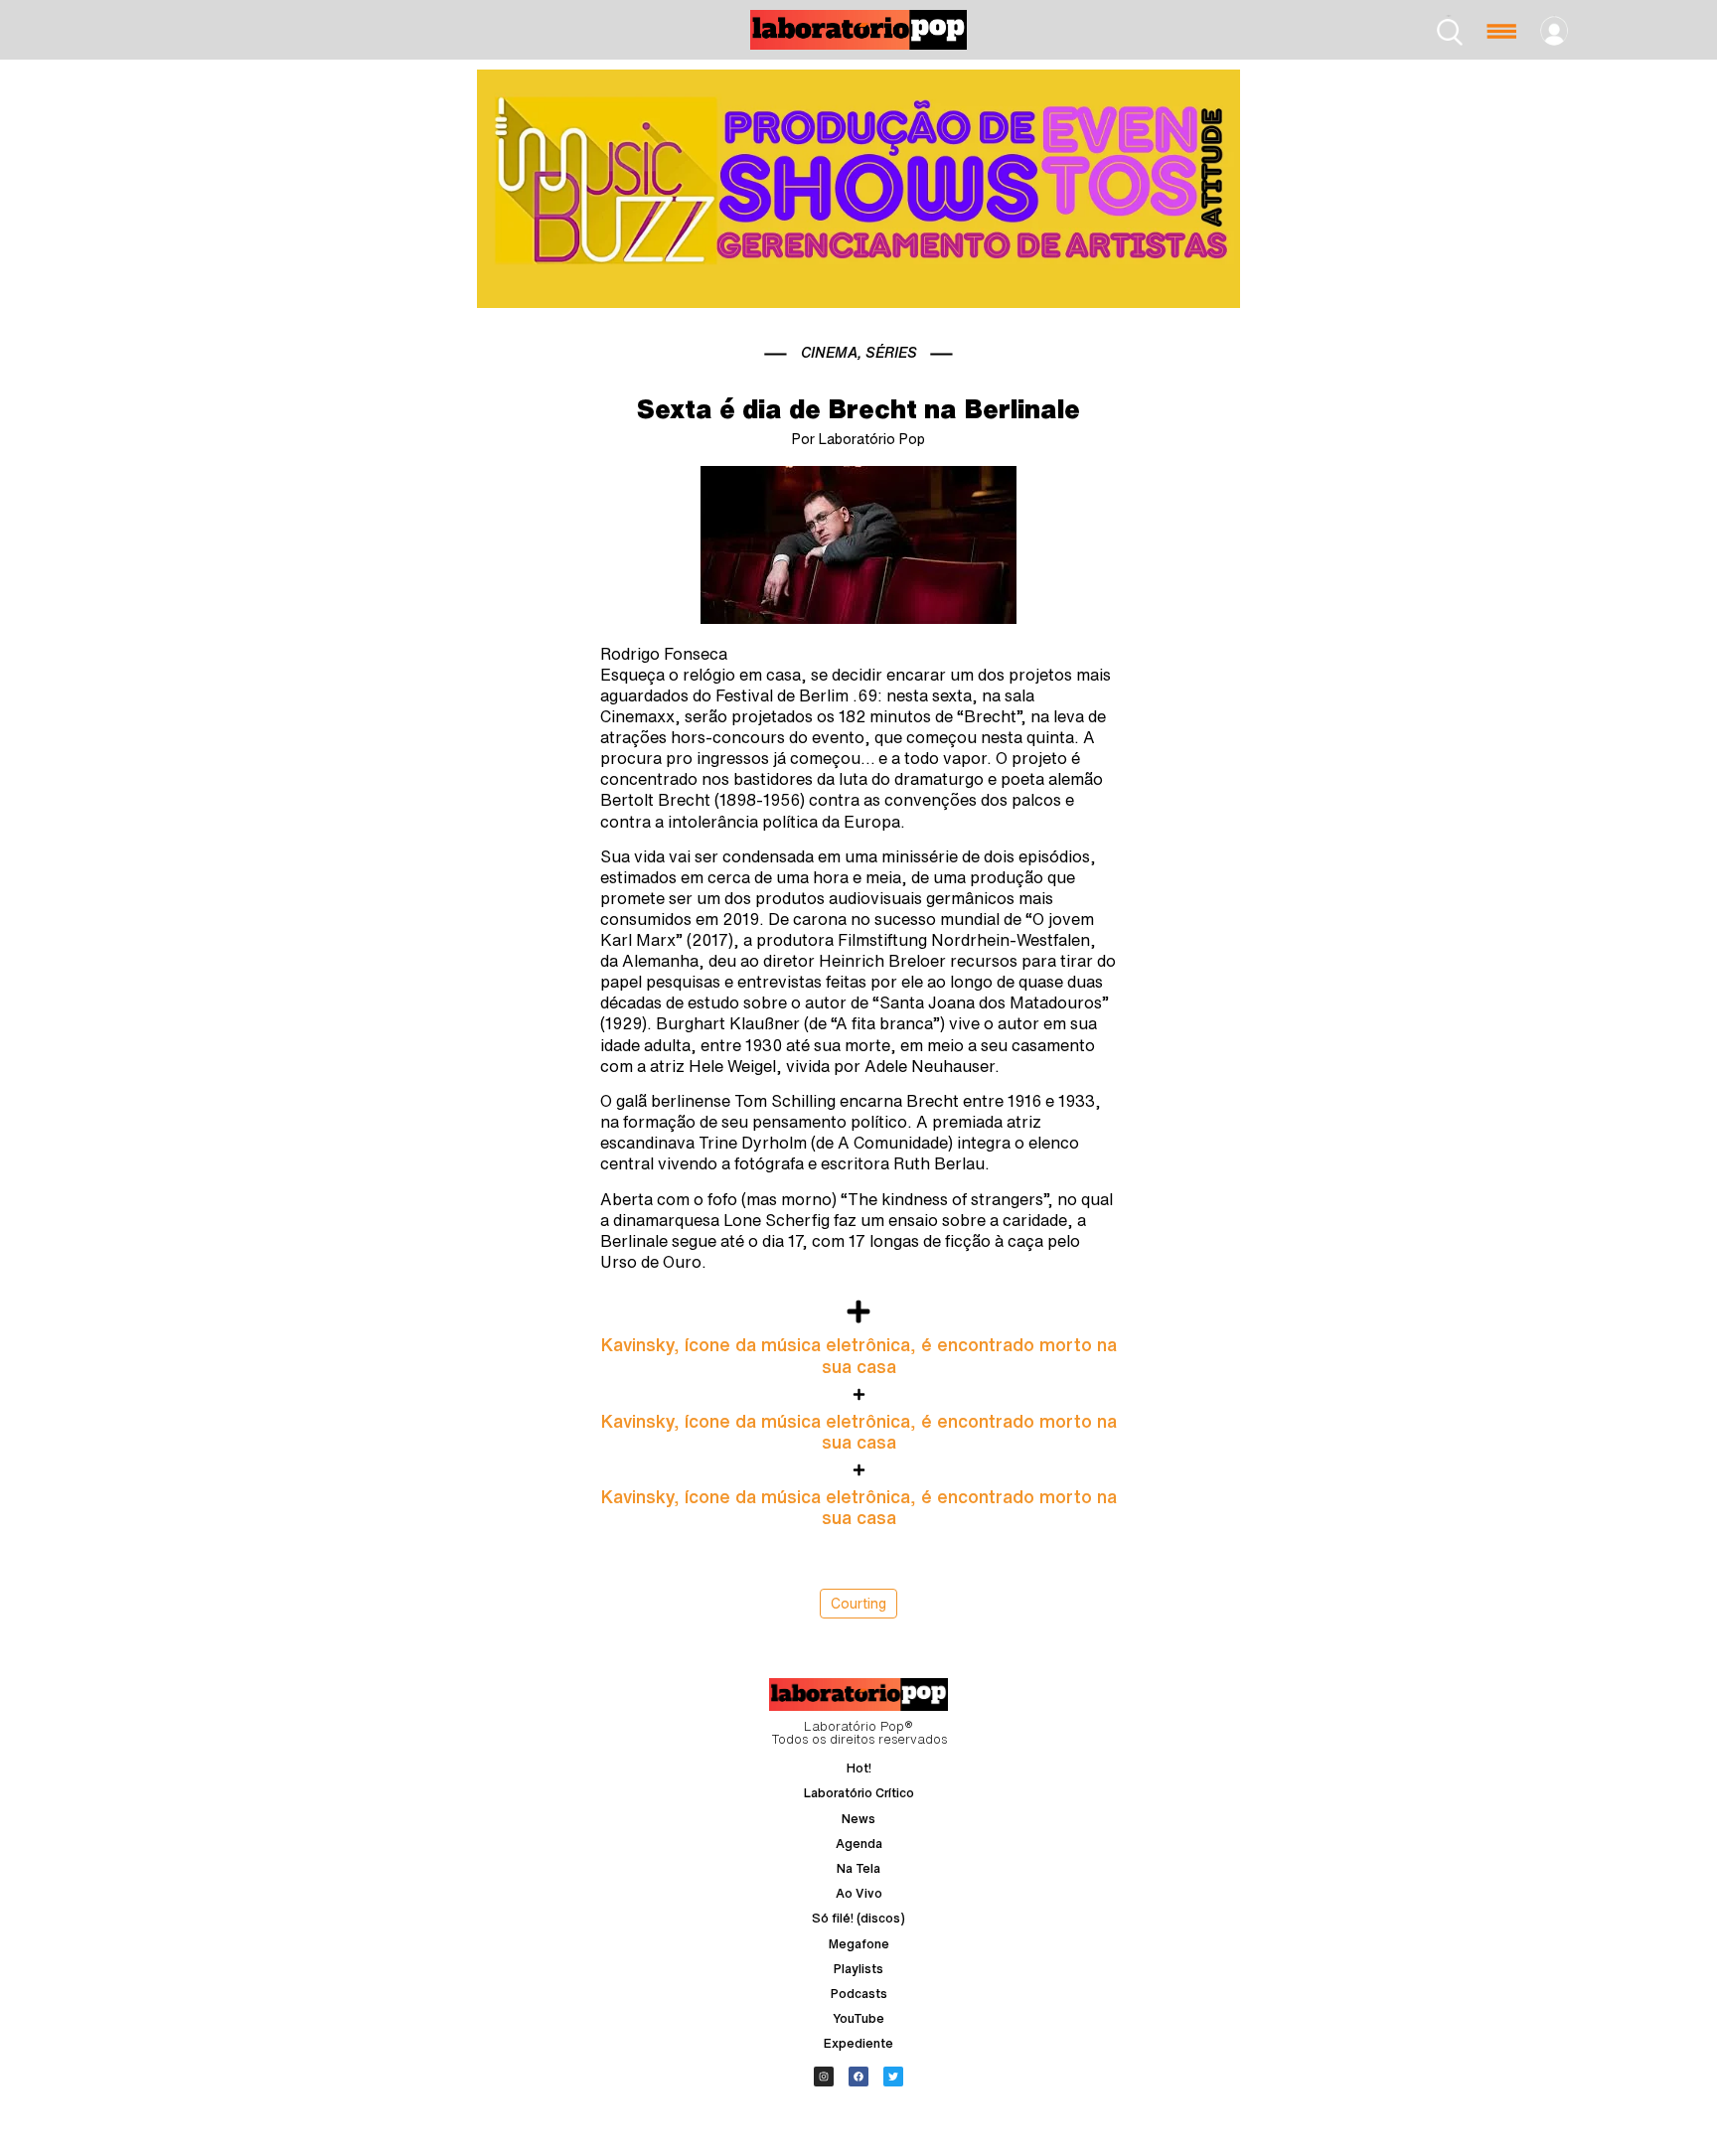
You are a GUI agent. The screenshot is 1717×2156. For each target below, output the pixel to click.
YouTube (858, 2018)
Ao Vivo (859, 1893)
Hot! (859, 1768)
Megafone (859, 1944)
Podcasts (859, 1994)
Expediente (858, 2043)
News (858, 1819)
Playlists (858, 1969)
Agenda (859, 1844)
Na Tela (858, 1868)
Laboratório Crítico (859, 1793)
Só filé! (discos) (858, 1918)
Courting (858, 1604)
